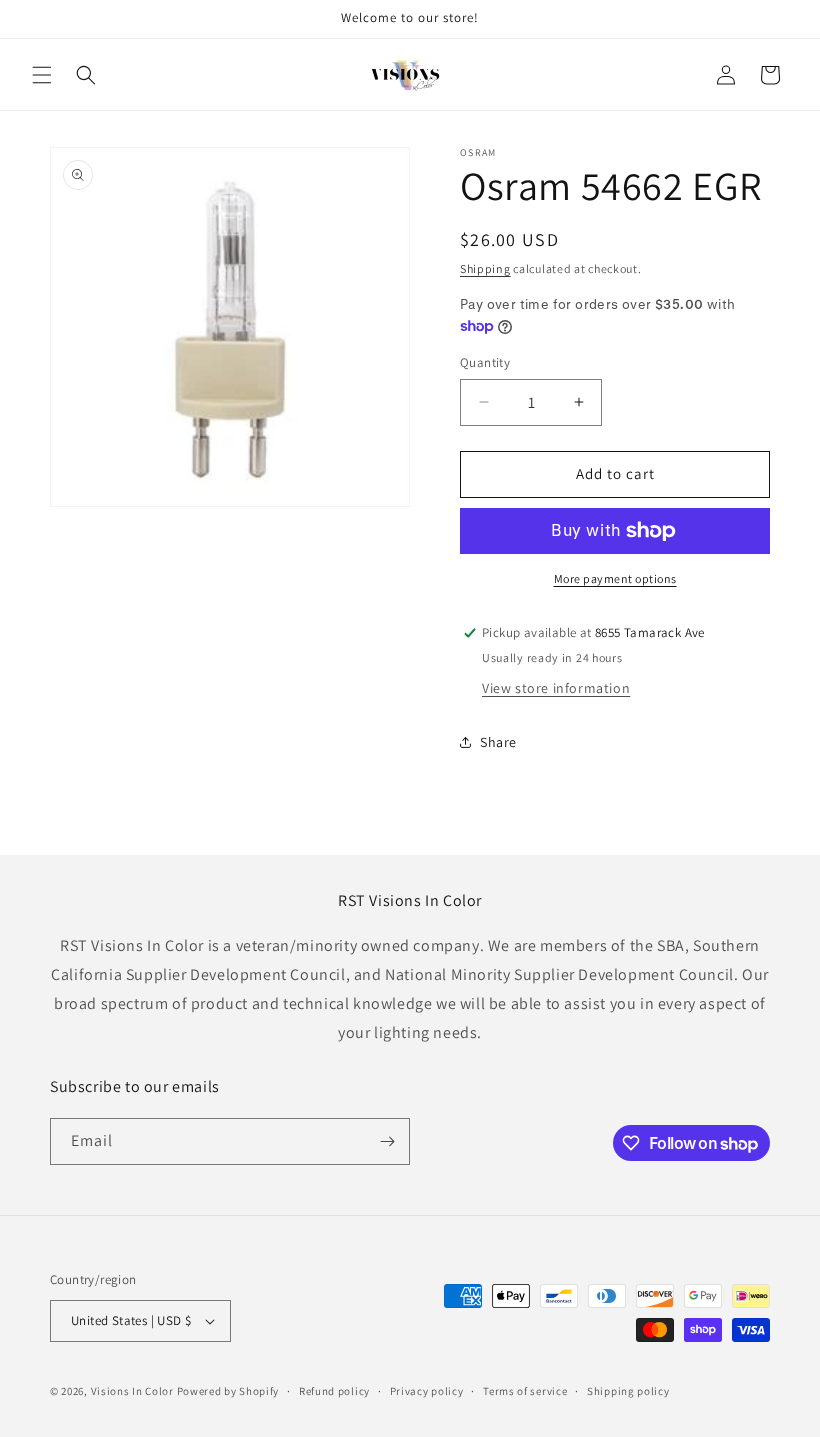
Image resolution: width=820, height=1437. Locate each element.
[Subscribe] (387, 1141)
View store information (556, 688)
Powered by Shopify (228, 1391)
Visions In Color (132, 1391)
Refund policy (334, 1391)
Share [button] (498, 742)
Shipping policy (628, 1391)
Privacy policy (427, 1391)
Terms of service (525, 1391)
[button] (42, 75)
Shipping (485, 268)
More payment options (615, 578)
